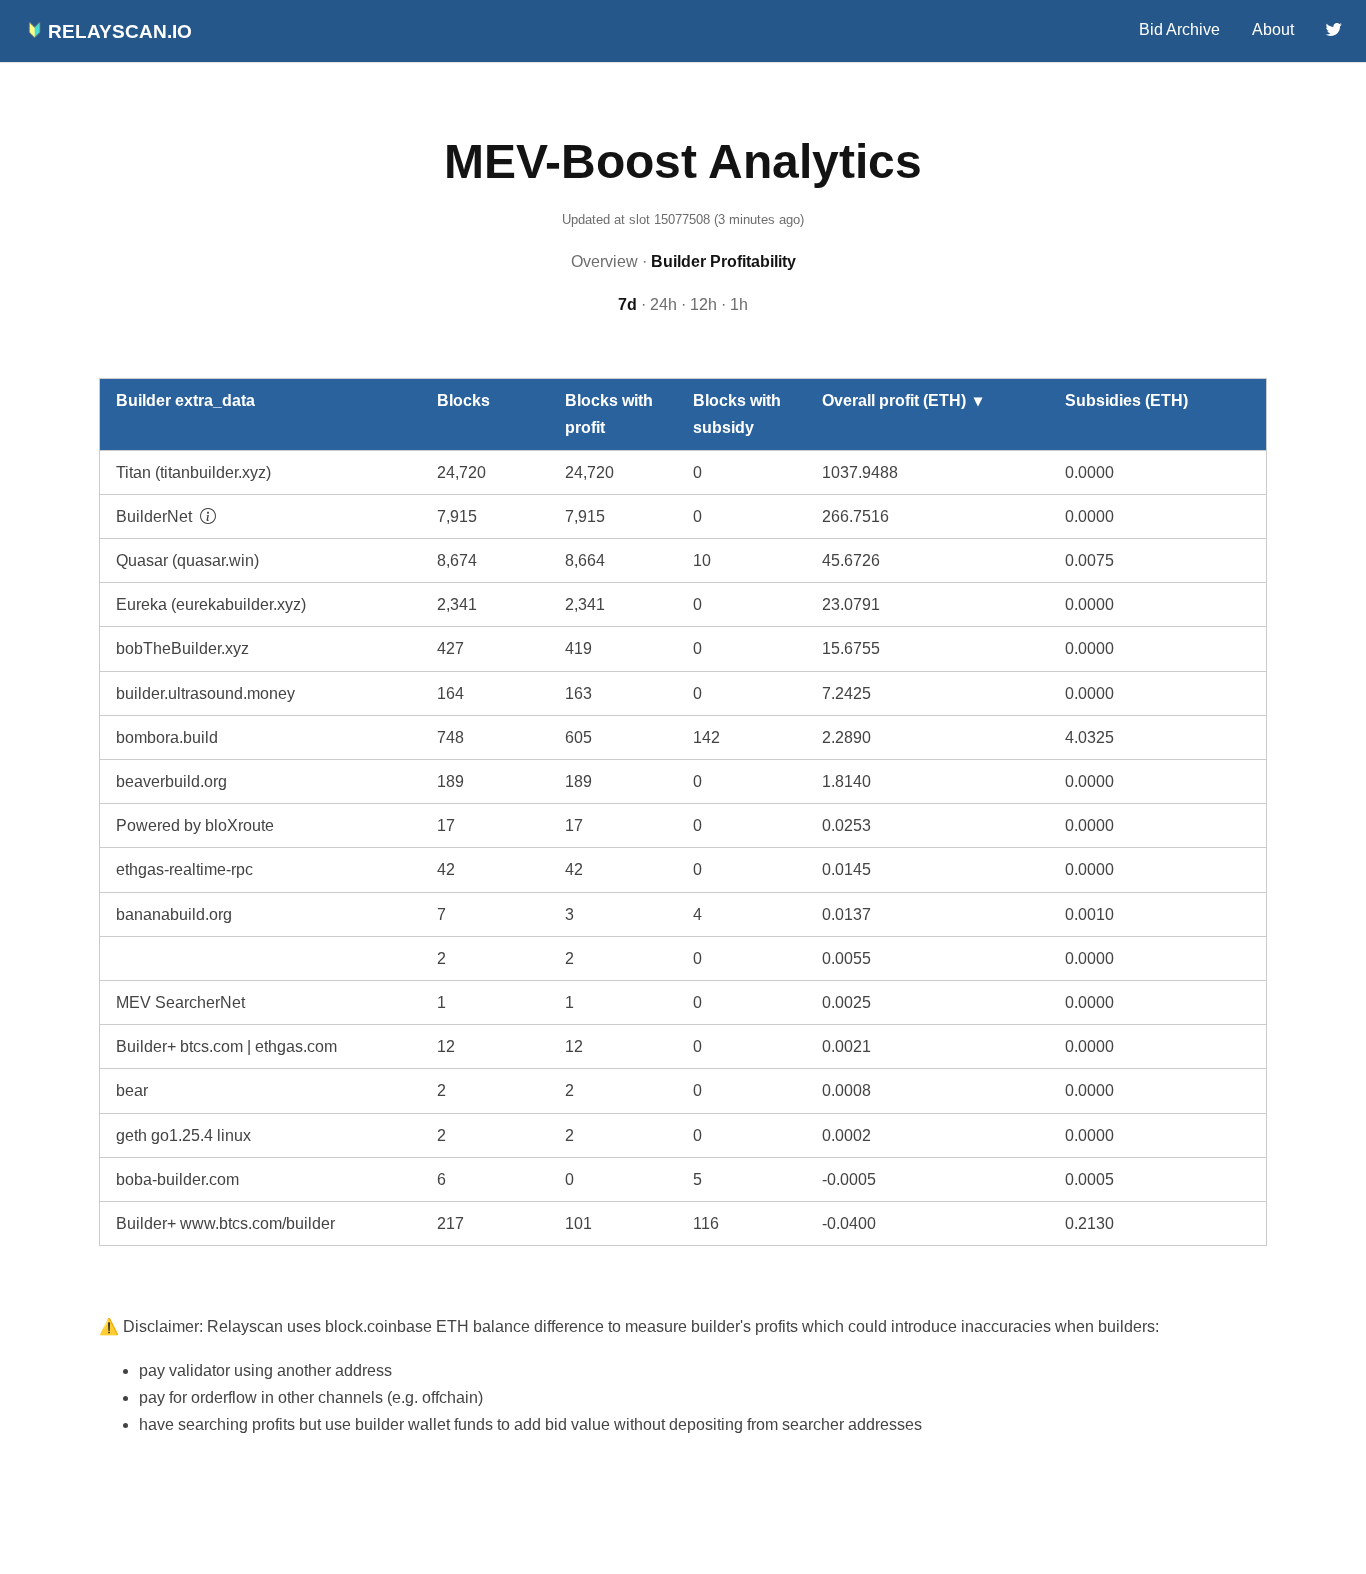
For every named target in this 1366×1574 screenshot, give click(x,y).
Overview (604, 261)
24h (663, 304)
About (1273, 29)
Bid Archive (1179, 29)
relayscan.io (117, 31)
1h (739, 304)
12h (703, 304)
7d (627, 304)
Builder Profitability (723, 261)
